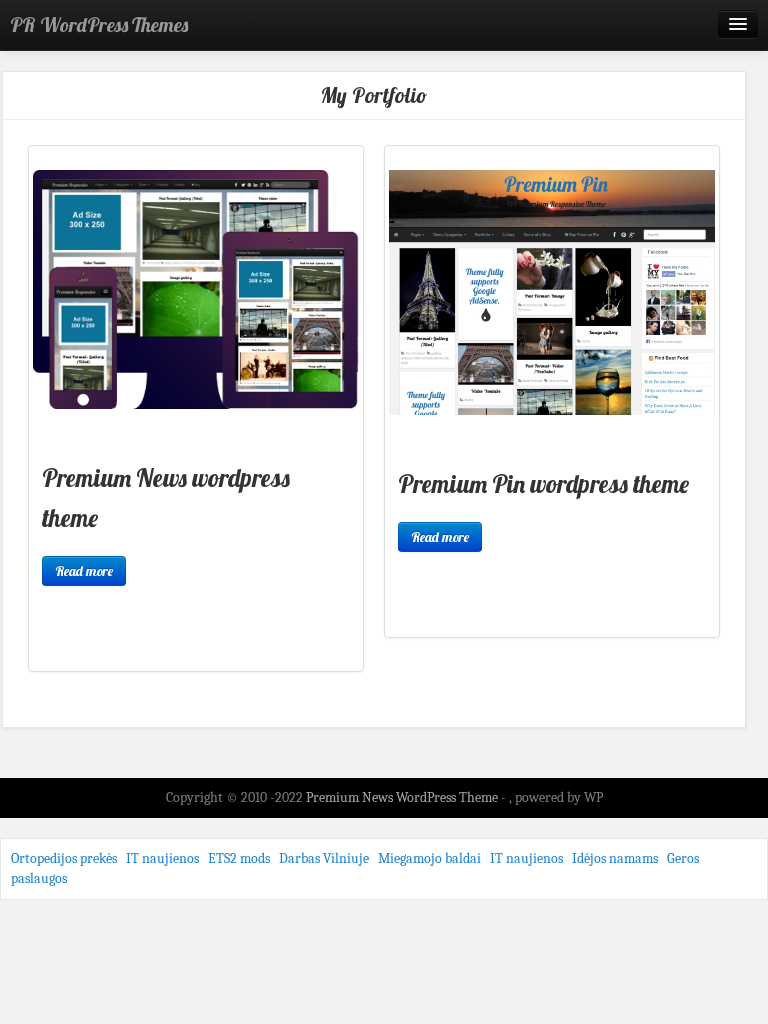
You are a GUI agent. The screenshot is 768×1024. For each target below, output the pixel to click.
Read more (84, 571)
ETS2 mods (239, 858)
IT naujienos (162, 858)
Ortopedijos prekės (64, 858)
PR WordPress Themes (99, 24)
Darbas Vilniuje (324, 858)
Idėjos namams (615, 858)
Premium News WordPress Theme (403, 797)
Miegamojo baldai (429, 858)
